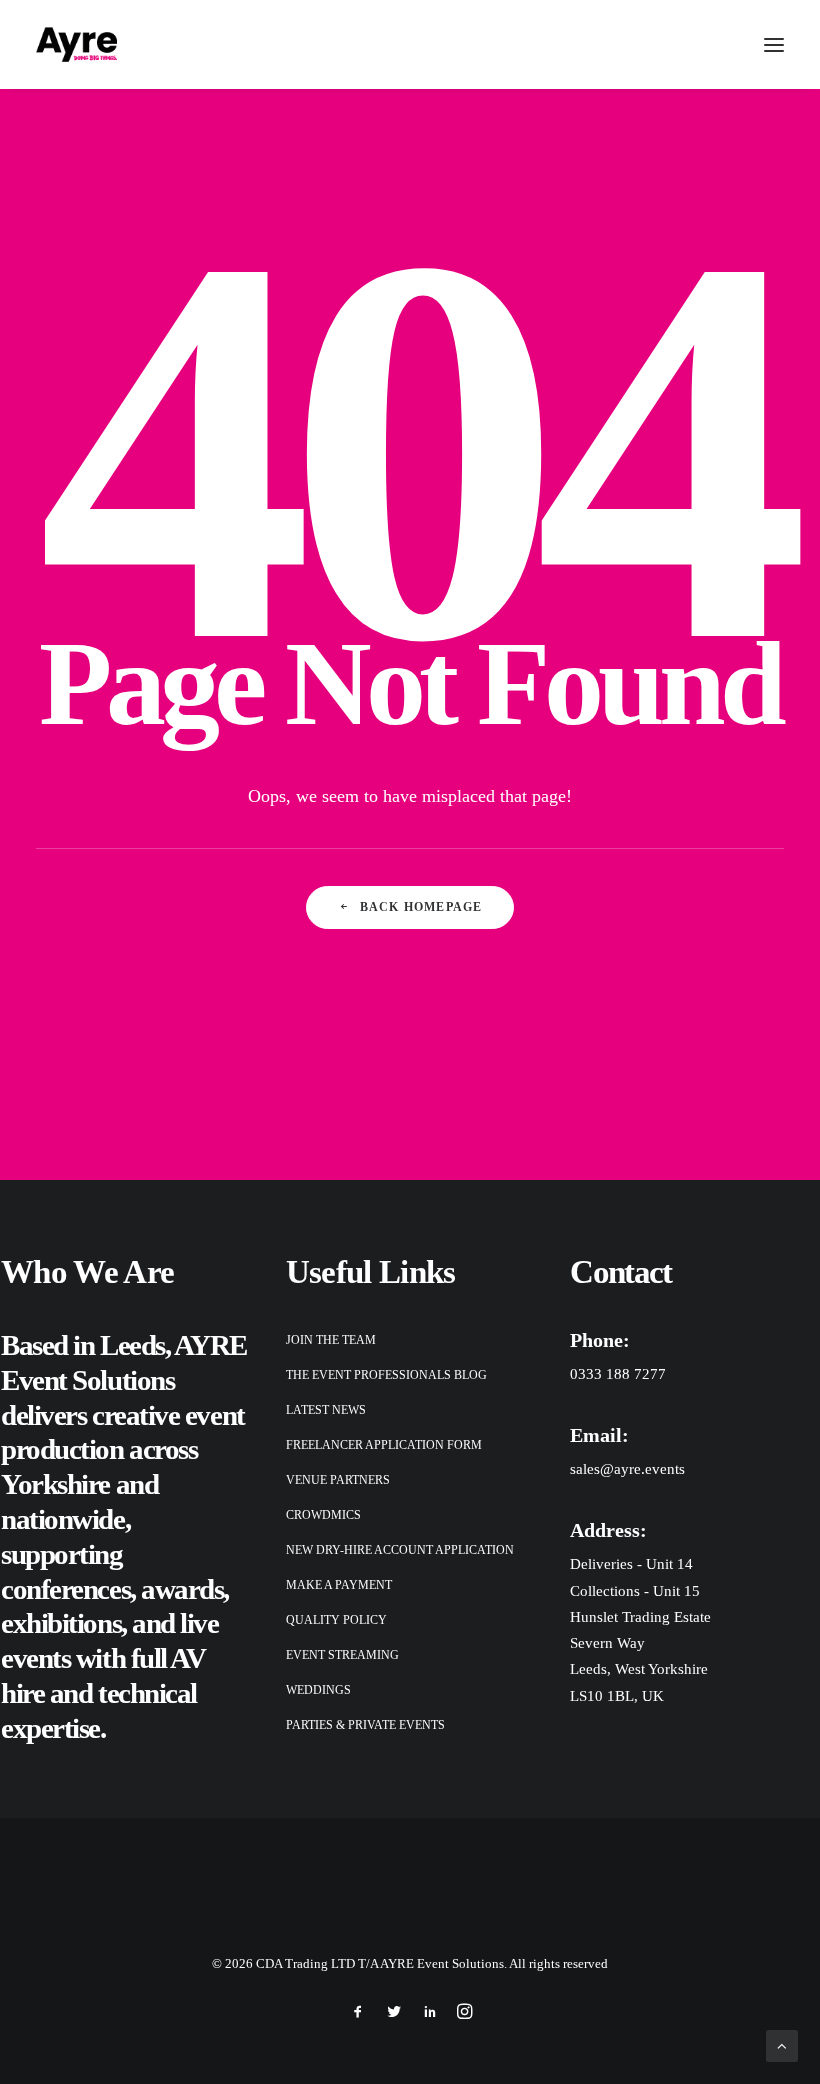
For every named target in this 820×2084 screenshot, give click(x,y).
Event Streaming (342, 1655)
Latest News (326, 1410)
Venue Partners (338, 1480)
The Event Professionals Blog (386, 1375)
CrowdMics (323, 1515)
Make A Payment (339, 1585)
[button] (774, 44)
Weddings (318, 1690)
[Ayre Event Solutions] (76, 44)
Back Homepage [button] (421, 907)
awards (182, 1589)
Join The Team (331, 1340)
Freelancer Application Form (384, 1445)
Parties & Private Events (365, 1725)
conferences (65, 1589)
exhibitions (61, 1623)
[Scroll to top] (782, 2044)
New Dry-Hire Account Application (400, 1550)
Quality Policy (336, 1620)
